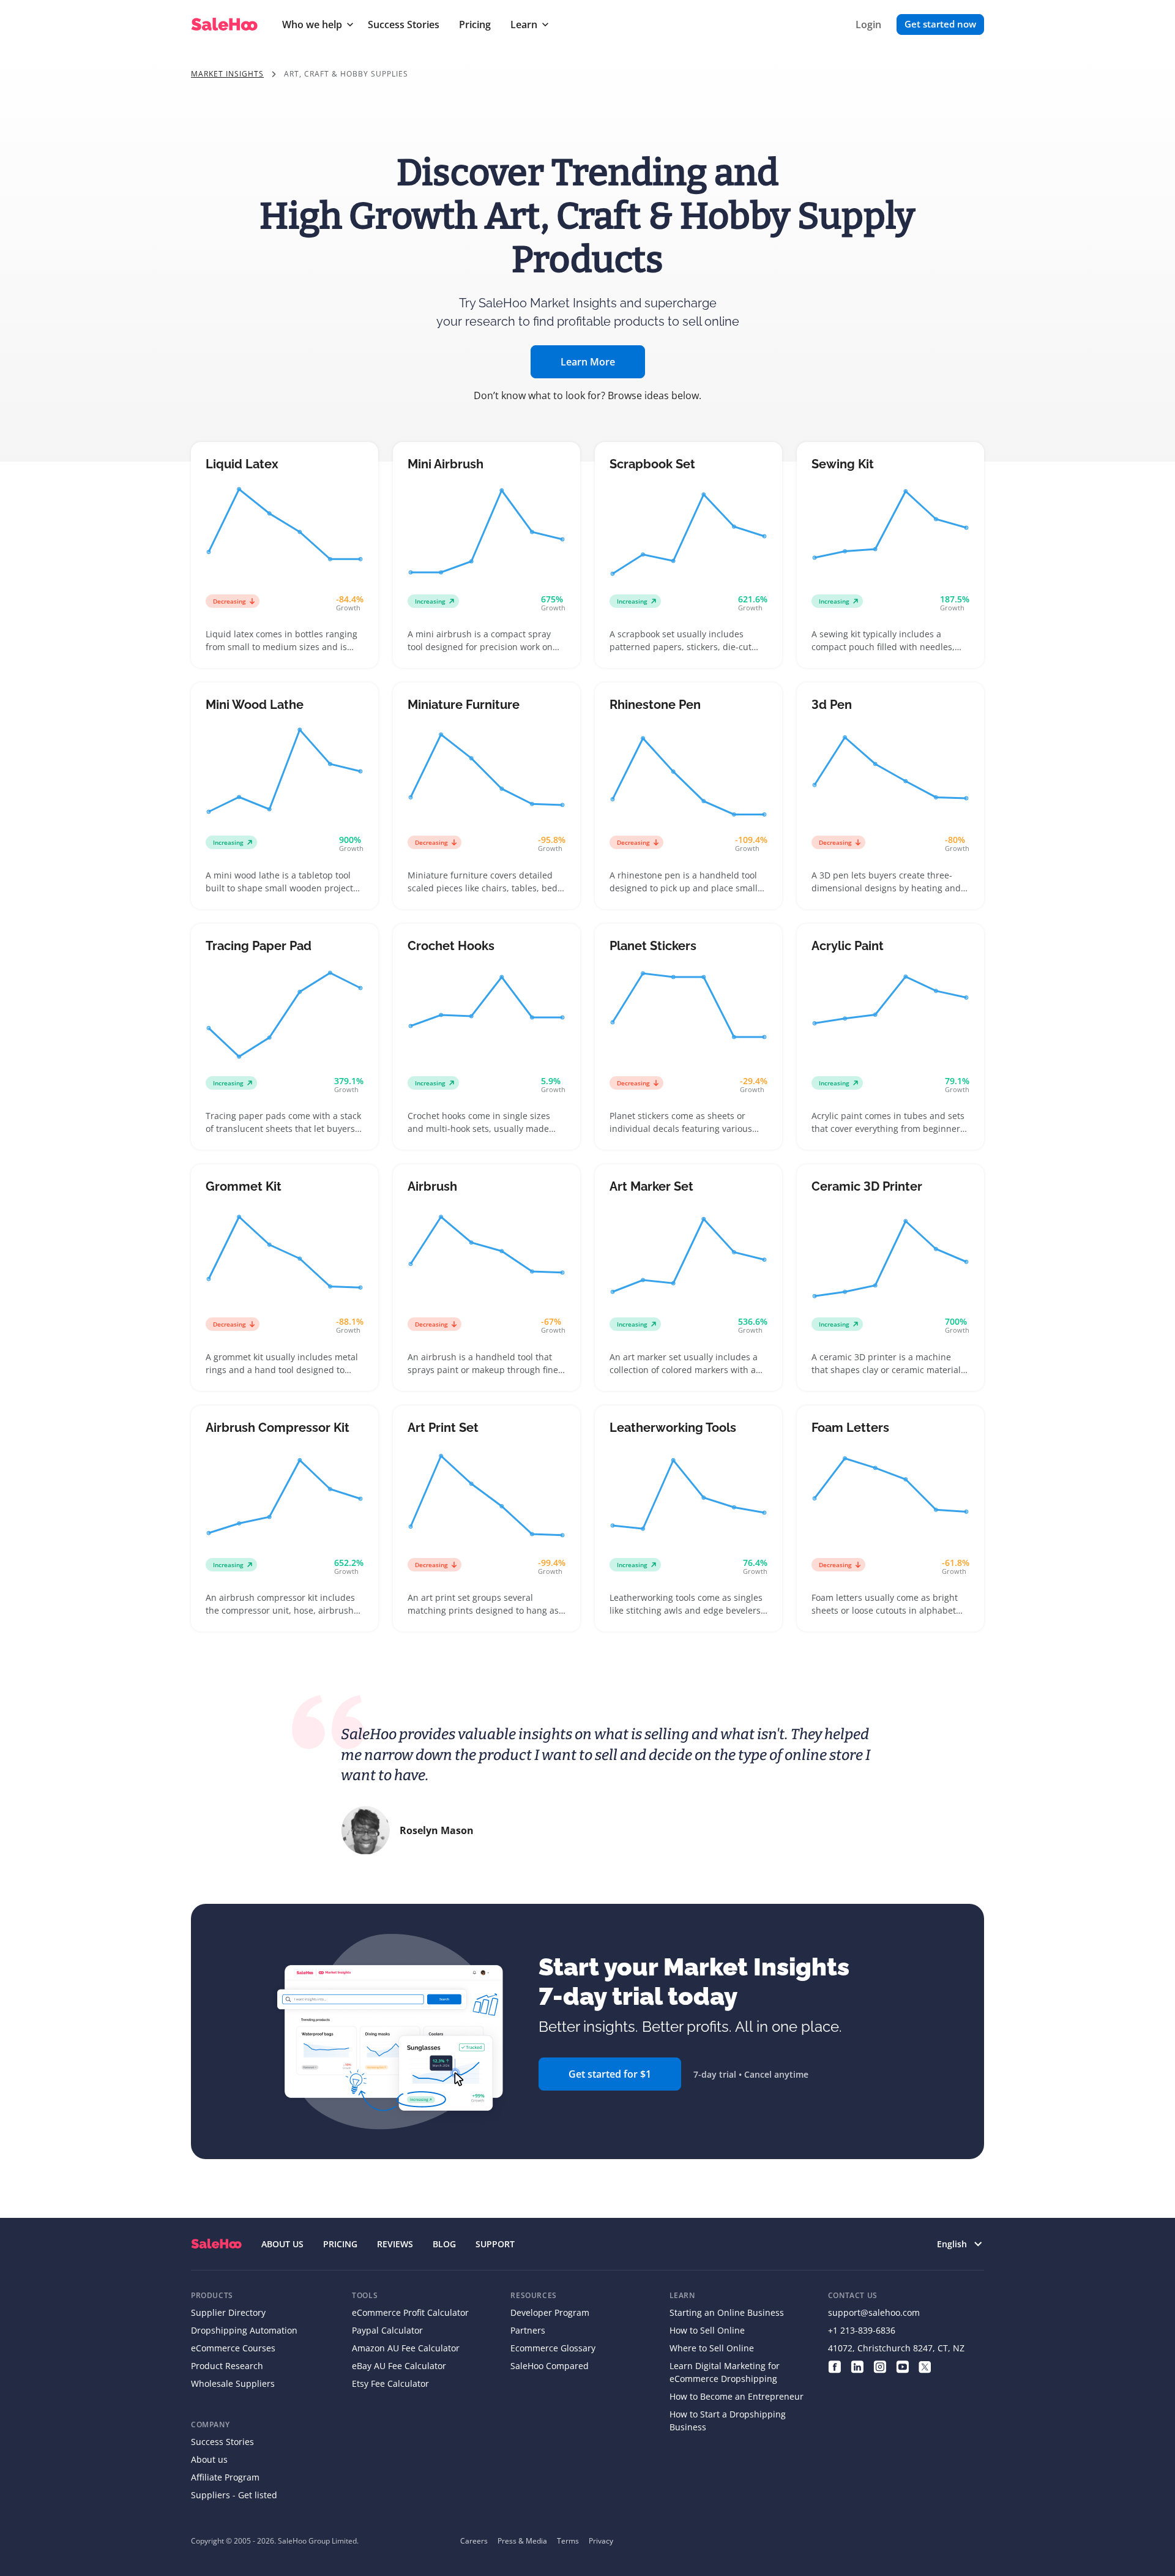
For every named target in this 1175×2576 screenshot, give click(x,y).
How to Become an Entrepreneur (737, 2396)
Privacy (601, 2541)
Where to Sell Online (712, 2348)
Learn (524, 24)
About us (209, 2459)
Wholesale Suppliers (233, 2383)
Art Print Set (443, 1428)
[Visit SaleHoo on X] (925, 2366)
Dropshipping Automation (244, 2330)
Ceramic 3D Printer (867, 1186)
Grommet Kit (244, 1186)
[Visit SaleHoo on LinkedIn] (857, 2366)
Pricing (475, 24)
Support (495, 2244)
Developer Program (550, 2312)
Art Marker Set (651, 1186)
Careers (474, 2541)
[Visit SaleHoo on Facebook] (834, 2366)
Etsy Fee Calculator (390, 2383)
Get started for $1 (610, 2074)
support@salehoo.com (874, 2312)
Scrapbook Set (652, 464)
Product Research (227, 2366)
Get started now (940, 24)
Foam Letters (850, 1428)
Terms (568, 2541)
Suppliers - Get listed (234, 2495)
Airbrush (432, 1186)
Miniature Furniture (464, 705)
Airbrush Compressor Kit (278, 1428)
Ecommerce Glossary (553, 2348)
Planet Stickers (653, 946)
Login (868, 24)
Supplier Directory (228, 2312)
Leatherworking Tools (673, 1428)
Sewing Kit (843, 464)
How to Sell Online (707, 2330)
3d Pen (832, 705)
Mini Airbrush (446, 464)
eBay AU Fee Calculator (399, 2366)
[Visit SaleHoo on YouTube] (902, 2366)
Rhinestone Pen (655, 705)
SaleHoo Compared (550, 2366)
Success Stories (404, 24)
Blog (444, 2244)
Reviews (395, 2244)
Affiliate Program (225, 2477)
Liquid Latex (242, 464)
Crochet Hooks (451, 946)
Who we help (312, 24)
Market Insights (227, 74)
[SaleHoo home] (216, 2244)
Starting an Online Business (727, 2312)
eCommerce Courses (233, 2348)
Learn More (588, 362)
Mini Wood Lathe (255, 705)
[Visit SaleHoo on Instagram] (880, 2366)
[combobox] (953, 2244)
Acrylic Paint (848, 946)
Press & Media (522, 2541)
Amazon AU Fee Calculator (406, 2348)
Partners (528, 2330)
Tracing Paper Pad (259, 946)
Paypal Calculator (387, 2330)
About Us (282, 2244)
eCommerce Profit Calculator (410, 2312)
